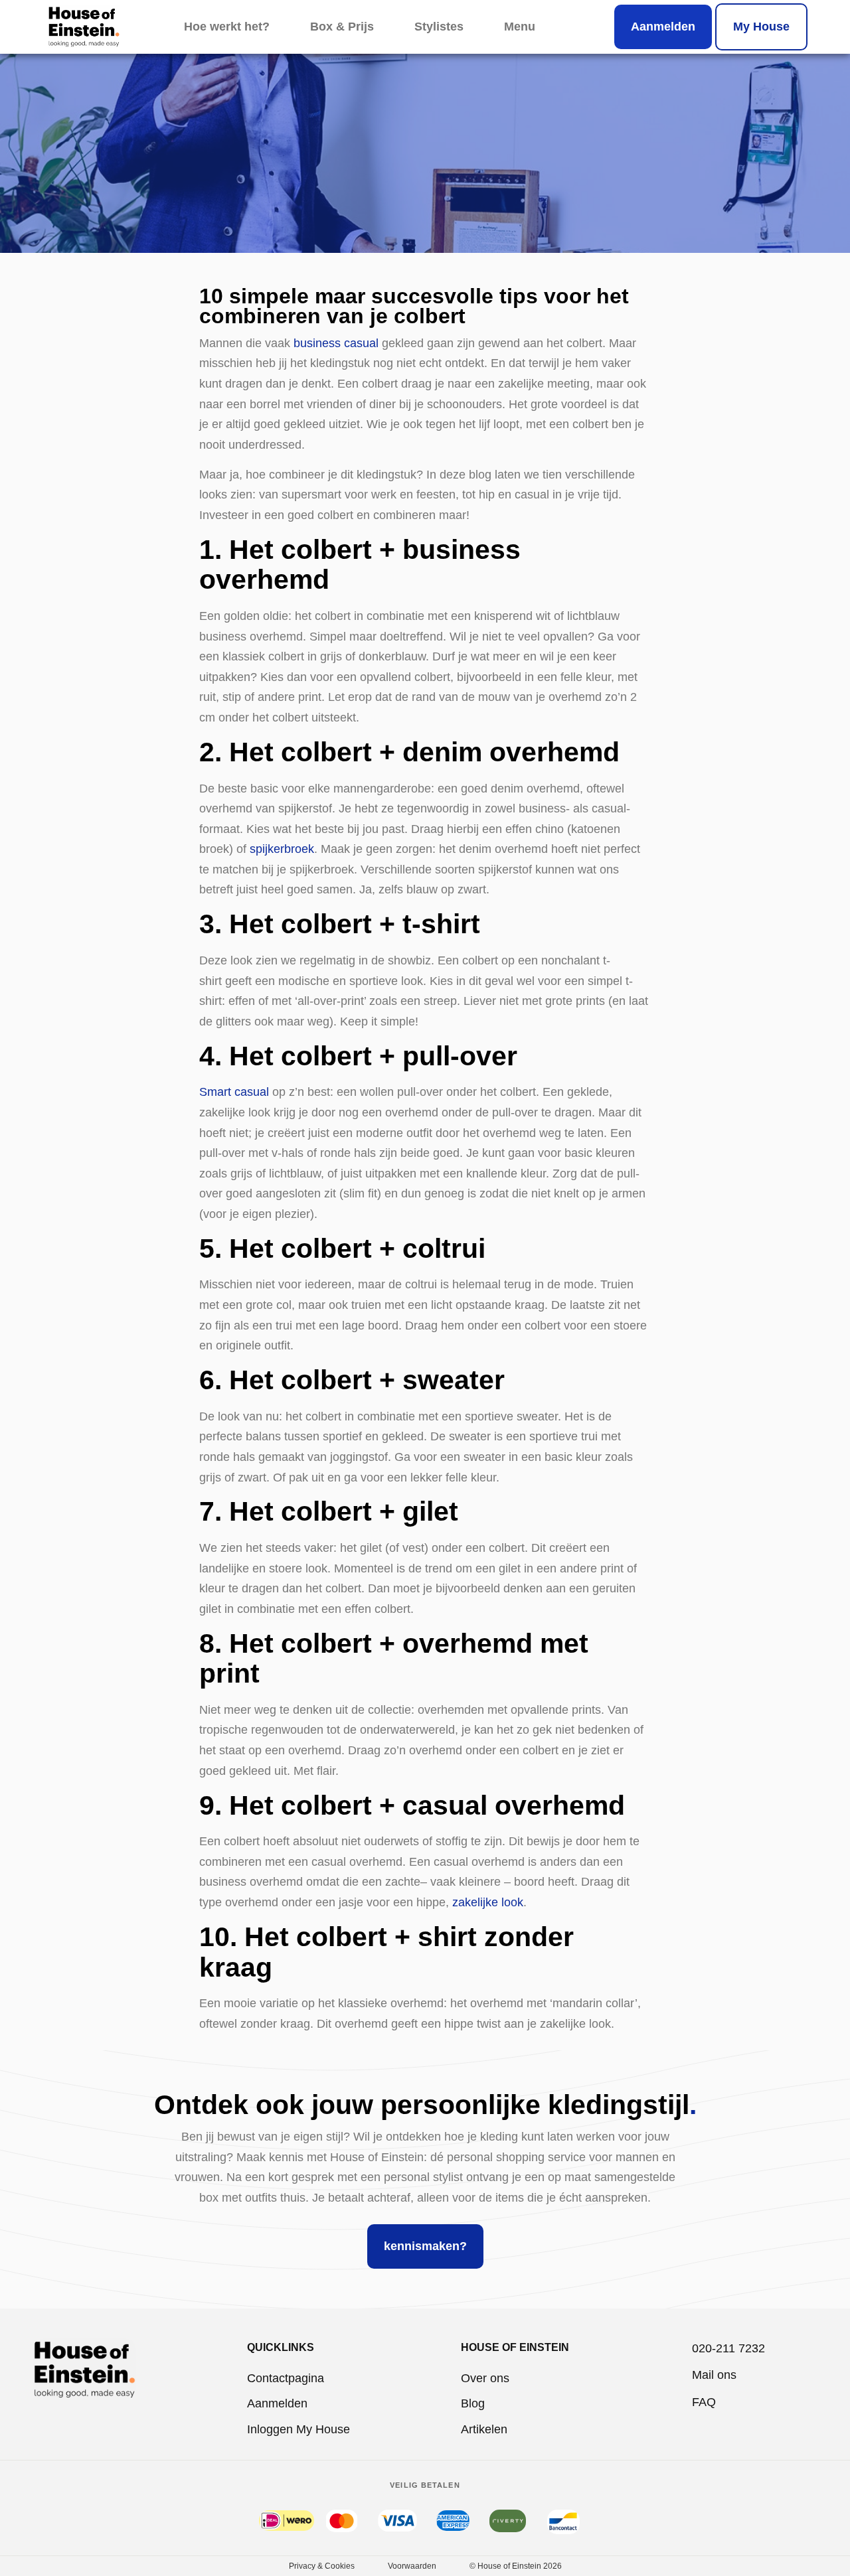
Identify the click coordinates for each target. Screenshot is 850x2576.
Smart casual (234, 1092)
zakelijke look (488, 1902)
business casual (336, 343)
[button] (520, 27)
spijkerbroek (282, 849)
